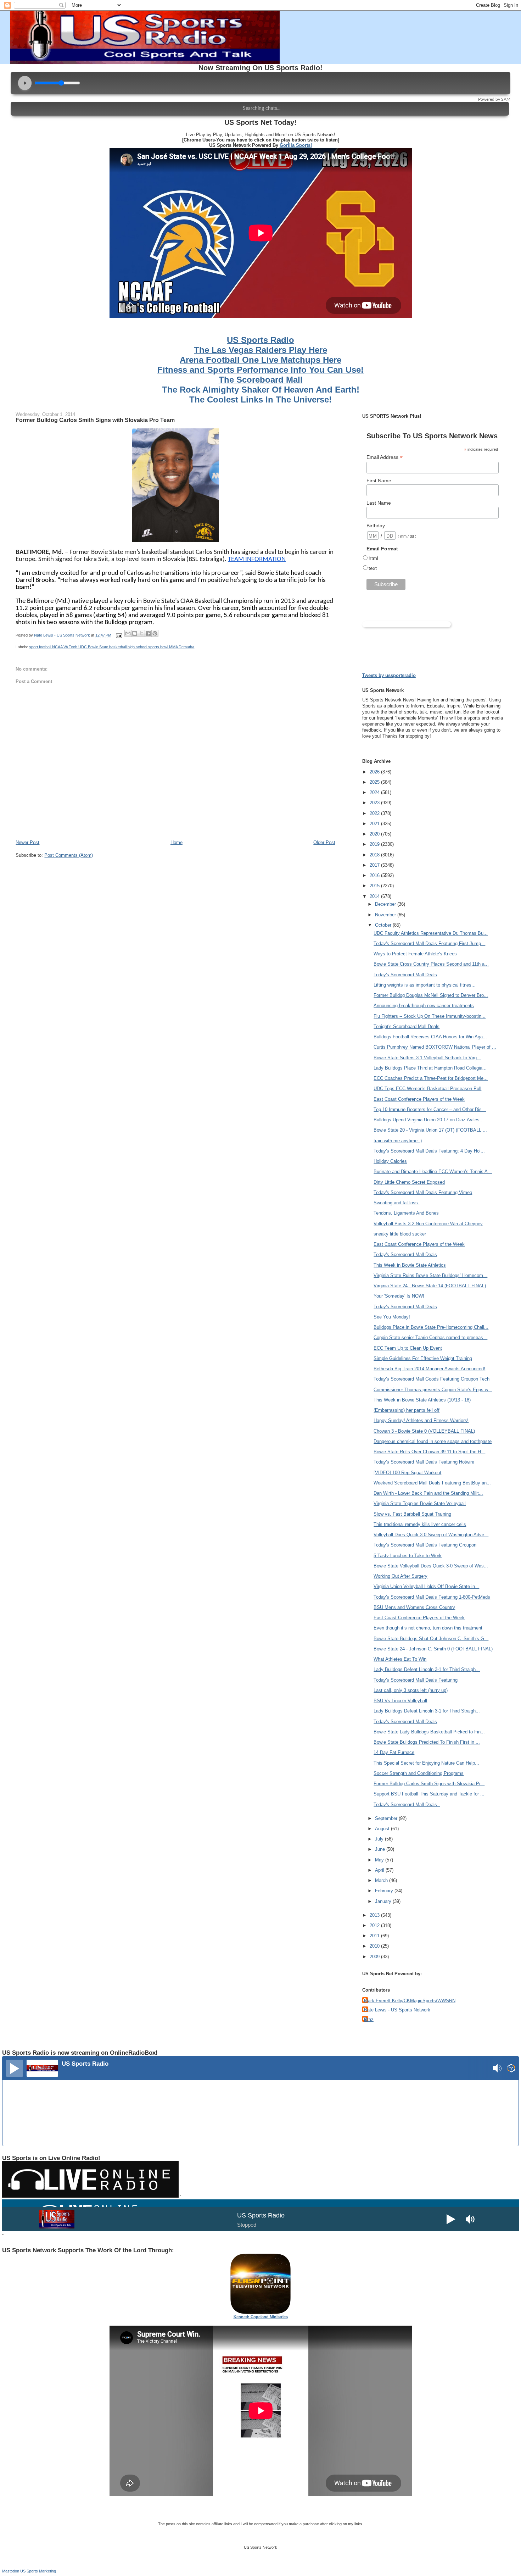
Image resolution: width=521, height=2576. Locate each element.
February (385, 1891)
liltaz (369, 2019)
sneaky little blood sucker (400, 1234)
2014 (375, 896)
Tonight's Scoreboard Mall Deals (407, 1026)
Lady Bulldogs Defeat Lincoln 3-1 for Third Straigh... (427, 1669)
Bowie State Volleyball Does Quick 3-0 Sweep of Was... (431, 1566)
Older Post (324, 842)
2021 (375, 824)
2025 (375, 782)
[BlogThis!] (135, 633)
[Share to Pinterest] (155, 633)
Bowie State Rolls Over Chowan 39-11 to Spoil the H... (429, 1452)
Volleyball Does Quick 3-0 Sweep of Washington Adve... (431, 1535)
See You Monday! (392, 1317)
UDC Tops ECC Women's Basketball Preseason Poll (427, 1089)
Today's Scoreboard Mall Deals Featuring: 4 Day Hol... (429, 1151)
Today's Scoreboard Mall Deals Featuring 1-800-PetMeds (432, 1597)
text (373, 568)
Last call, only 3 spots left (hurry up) (411, 1690)
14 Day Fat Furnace (394, 1752)
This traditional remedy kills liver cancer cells (420, 1524)
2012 (375, 1925)
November (386, 915)
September (387, 1818)
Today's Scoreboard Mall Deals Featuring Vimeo (423, 1192)
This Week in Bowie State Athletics (410, 1265)
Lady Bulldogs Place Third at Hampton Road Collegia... (430, 1068)
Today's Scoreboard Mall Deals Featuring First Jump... (429, 943)
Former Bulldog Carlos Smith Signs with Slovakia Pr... (429, 1784)
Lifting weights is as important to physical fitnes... (425, 985)
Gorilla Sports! (296, 145)
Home (177, 842)
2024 (375, 792)
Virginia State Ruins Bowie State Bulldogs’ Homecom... (430, 1275)
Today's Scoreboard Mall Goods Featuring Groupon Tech (432, 1379)
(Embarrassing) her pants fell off (407, 1410)
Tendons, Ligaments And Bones (406, 1213)
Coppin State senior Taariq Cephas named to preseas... (430, 1337)
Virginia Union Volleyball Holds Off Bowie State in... (426, 1586)
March (382, 1880)
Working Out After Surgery (400, 1576)
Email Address (385, 457)
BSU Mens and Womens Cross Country (414, 1607)
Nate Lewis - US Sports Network (397, 2010)
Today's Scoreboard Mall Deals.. (407, 1805)
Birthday (376, 526)
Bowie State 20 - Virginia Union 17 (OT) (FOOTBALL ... (430, 1130)
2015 (375, 886)
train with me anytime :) (398, 1141)
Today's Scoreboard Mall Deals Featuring (416, 1680)
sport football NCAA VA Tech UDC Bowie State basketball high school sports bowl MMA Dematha (112, 647)
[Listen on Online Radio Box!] (511, 2069)
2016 (375, 875)
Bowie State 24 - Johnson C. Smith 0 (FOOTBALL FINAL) (433, 1649)
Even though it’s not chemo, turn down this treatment (428, 1628)
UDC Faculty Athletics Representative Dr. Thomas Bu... (431, 933)
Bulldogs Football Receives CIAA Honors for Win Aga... (430, 1037)
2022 (375, 813)
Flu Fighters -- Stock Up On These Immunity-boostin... (430, 1016)
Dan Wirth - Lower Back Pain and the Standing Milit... (428, 1493)
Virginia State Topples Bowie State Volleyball (420, 1503)
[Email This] (128, 633)
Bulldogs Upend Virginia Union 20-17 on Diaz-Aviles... (429, 1120)
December (386, 904)
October (384, 925)
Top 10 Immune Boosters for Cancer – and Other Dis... (430, 1109)
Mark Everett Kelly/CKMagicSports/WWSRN (410, 2001)
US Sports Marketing (38, 2571)
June (381, 1849)
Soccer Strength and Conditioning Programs (419, 1773)
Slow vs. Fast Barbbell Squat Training (412, 1514)
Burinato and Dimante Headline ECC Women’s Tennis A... (433, 1172)
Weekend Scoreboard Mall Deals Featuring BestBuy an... (432, 1483)
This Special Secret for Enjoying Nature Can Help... (426, 1763)
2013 (375, 1915)
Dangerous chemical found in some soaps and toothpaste (433, 1441)
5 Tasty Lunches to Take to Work (408, 1556)
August (383, 1829)
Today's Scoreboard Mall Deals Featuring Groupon (425, 1545)
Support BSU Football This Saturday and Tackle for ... (429, 1794)
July (380, 1839)
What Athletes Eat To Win (400, 1659)
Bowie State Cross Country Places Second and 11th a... (431, 964)
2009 (375, 1957)
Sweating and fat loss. (396, 1203)
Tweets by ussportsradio (389, 675)
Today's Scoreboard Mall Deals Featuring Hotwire (424, 1462)
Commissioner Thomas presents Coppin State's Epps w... (433, 1390)
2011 (375, 1936)
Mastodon (11, 2571)
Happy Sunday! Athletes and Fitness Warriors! (421, 1420)
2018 (375, 855)
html (373, 558)
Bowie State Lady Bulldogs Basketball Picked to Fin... (429, 1732)
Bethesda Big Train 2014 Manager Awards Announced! (429, 1369)
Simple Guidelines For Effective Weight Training (423, 1358)
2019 (375, 844)
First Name (379, 481)
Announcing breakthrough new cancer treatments (424, 1006)
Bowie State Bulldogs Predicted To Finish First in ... (427, 1742)
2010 (375, 1946)
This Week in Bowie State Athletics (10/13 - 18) (422, 1400)
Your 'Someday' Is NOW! (399, 1296)
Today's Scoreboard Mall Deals (405, 975)
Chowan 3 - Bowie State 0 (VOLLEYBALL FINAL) (424, 1431)
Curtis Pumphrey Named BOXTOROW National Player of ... (435, 1047)
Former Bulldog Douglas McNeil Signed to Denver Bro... (431, 995)
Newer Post (27, 842)
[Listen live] (15, 2068)
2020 (375, 834)
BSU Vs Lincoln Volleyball (400, 1701)
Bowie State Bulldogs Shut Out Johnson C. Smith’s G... (431, 1639)
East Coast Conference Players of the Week (419, 1099)
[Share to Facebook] (148, 633)
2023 (375, 803)
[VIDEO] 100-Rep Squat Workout (407, 1473)
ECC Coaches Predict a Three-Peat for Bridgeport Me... (431, 1078)
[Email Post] (119, 635)
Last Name (379, 503)
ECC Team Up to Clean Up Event (408, 1348)
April (380, 1870)
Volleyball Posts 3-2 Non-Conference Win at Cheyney (428, 1224)
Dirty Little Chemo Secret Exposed (409, 1182)
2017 (375, 865)
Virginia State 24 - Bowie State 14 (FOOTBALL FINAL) (430, 1286)
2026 (375, 772)
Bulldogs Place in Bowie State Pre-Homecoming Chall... (431, 1327)
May (380, 1860)
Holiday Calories (390, 1161)
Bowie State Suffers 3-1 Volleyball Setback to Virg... (427, 1058)
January (384, 1901)
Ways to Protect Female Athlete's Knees (415, 954)
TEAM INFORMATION (257, 559)
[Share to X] (141, 633)
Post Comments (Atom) (69, 855)
